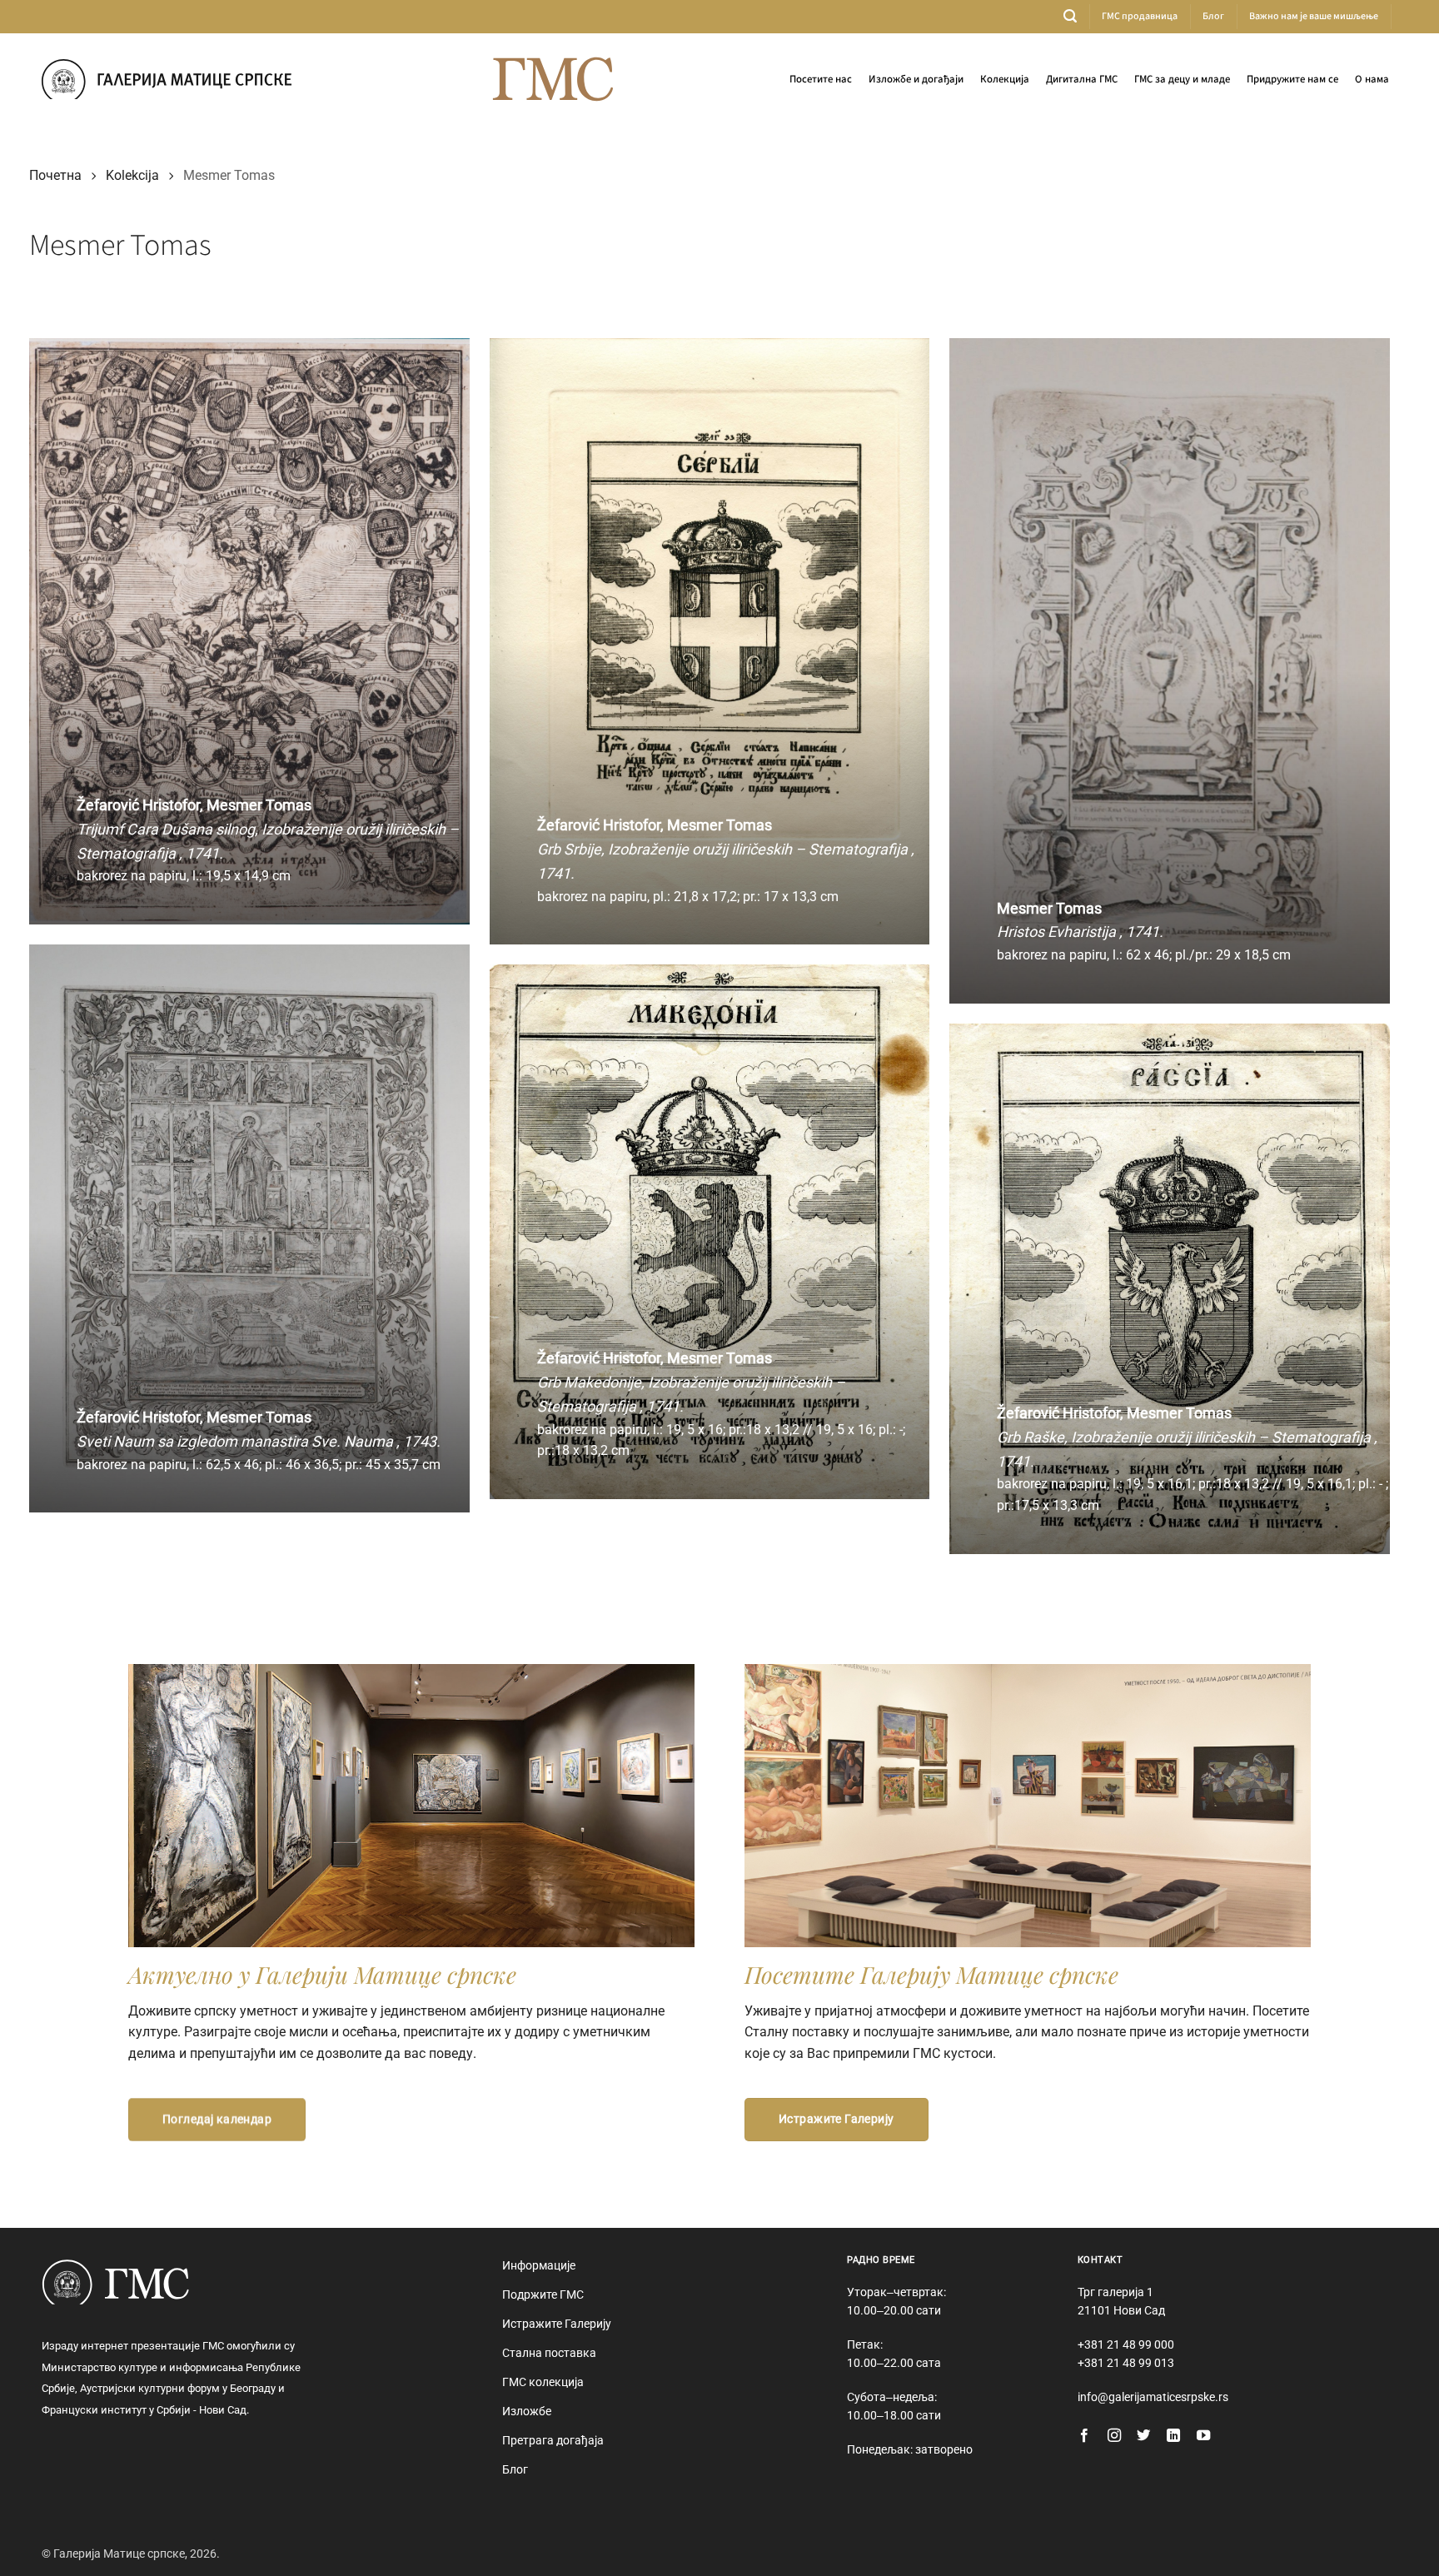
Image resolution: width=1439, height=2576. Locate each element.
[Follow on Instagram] (1114, 2436)
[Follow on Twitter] (1143, 2436)
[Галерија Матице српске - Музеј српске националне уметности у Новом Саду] (167, 79)
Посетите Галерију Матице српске (931, 1974)
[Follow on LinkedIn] (1173, 2436)
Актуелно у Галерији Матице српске (322, 1974)
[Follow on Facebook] (1084, 2436)
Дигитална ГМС (1082, 79)
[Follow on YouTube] (1203, 2436)
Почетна (55, 175)
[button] (1070, 16)
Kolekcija (132, 175)
